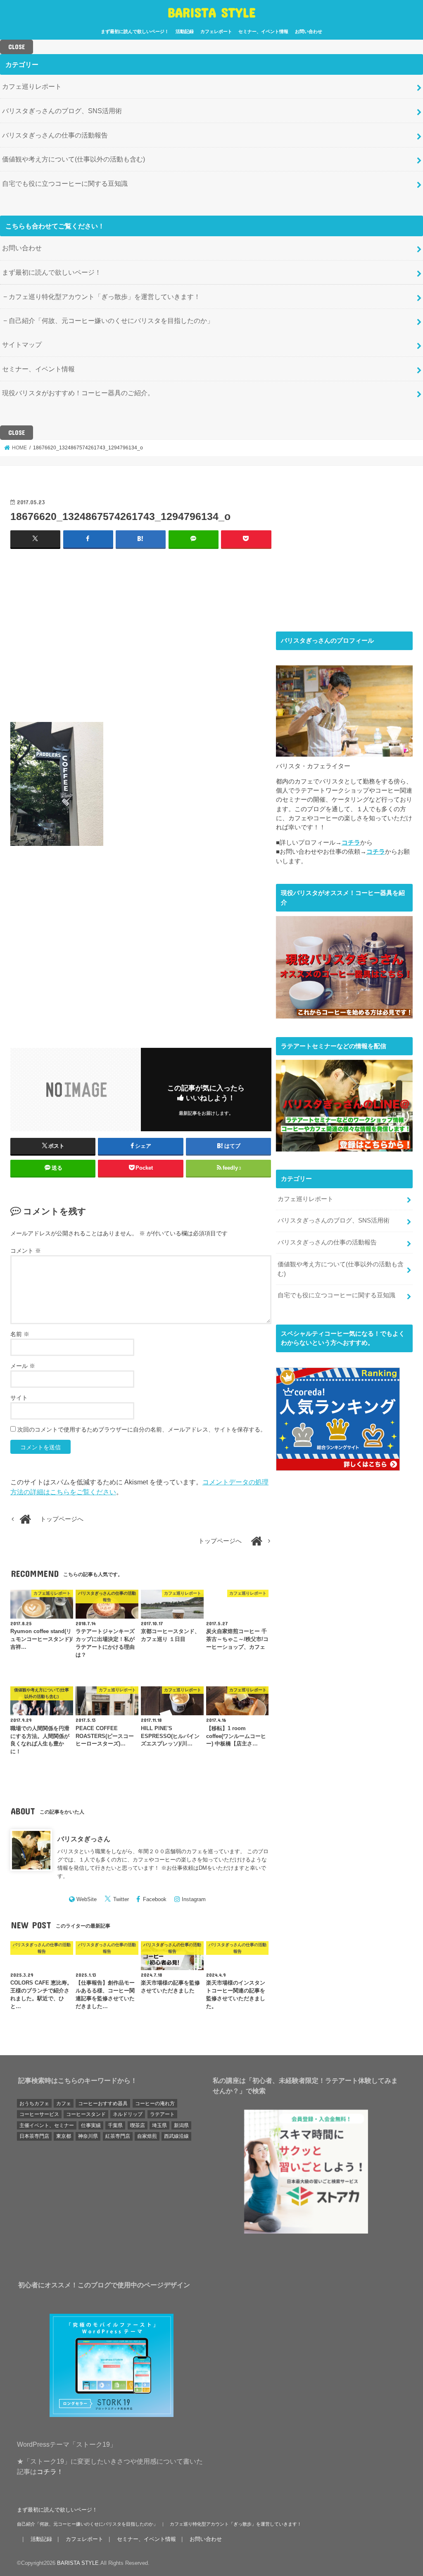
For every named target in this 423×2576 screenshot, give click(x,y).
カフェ (64, 2104)
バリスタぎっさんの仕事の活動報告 (55, 135)
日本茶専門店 (34, 2136)
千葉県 (115, 2125)
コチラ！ (50, 2472)
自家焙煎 (147, 2136)
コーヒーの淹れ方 (155, 2104)
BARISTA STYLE (212, 12)
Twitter (121, 1899)
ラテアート (162, 2114)
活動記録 (185, 31)
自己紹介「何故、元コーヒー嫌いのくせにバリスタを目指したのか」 (111, 321)
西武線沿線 (176, 2136)
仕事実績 (91, 2125)
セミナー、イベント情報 (263, 31)
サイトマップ (22, 344)
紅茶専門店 (118, 2136)
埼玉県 (159, 2125)
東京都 (64, 2136)
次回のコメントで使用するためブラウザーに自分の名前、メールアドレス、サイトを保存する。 (142, 1429)
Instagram (194, 1899)
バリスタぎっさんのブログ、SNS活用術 (62, 111)
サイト (19, 1398)
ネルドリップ (128, 2114)
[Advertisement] (141, 635)
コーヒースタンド (86, 2114)
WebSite (87, 1899)
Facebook (155, 1899)
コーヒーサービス (39, 2114)
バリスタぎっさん (84, 1839)
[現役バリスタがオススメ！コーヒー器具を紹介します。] (344, 1014)
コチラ (351, 843)
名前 (20, 1334)
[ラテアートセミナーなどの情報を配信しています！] (344, 1147)
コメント (26, 1251)
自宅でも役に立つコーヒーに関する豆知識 (65, 183)
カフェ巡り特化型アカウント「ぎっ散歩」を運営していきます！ (105, 297)
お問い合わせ (309, 31)
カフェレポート (216, 31)
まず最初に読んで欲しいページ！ (135, 31)
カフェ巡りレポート (32, 86)
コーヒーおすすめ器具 (103, 2104)
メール (23, 1366)
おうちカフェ (34, 2104)
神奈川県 (88, 2136)
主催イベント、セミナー (47, 2125)
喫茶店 (138, 2125)
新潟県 (181, 2125)
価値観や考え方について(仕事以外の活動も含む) (74, 159)
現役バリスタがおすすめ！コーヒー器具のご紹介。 (78, 393)
